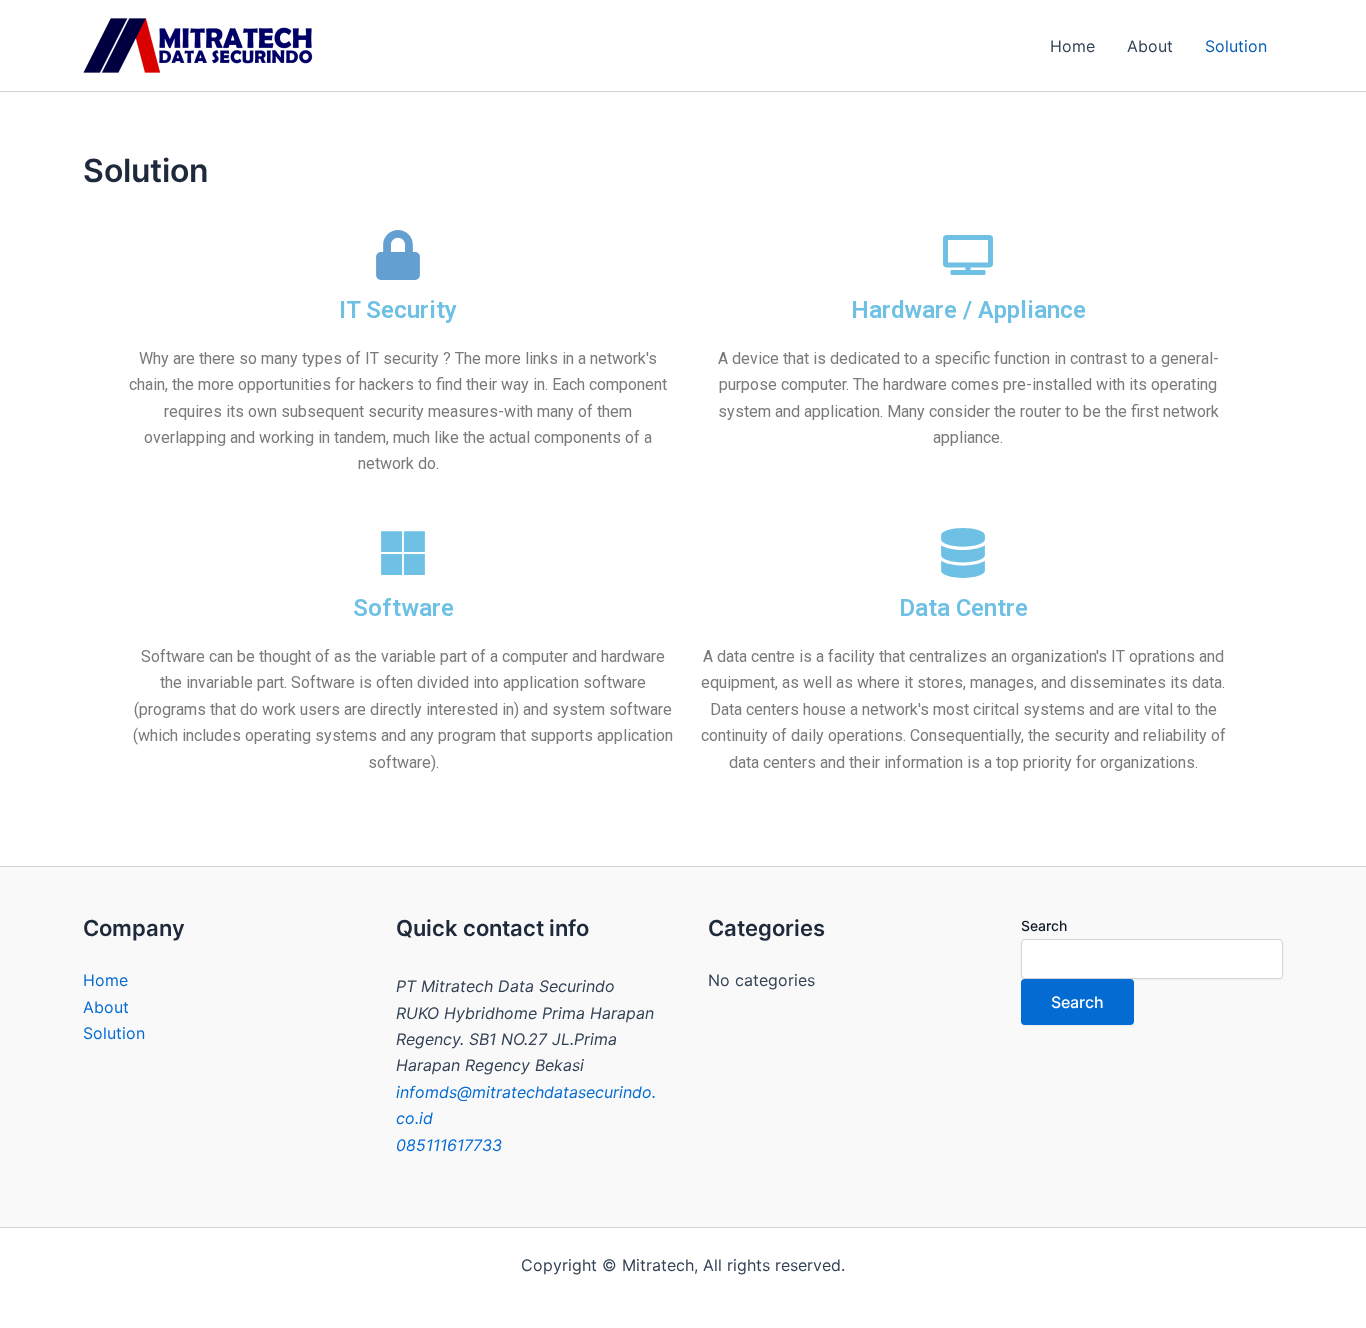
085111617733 (449, 1145)
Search (1044, 925)
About (1150, 46)
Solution (1236, 46)
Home (1072, 46)
